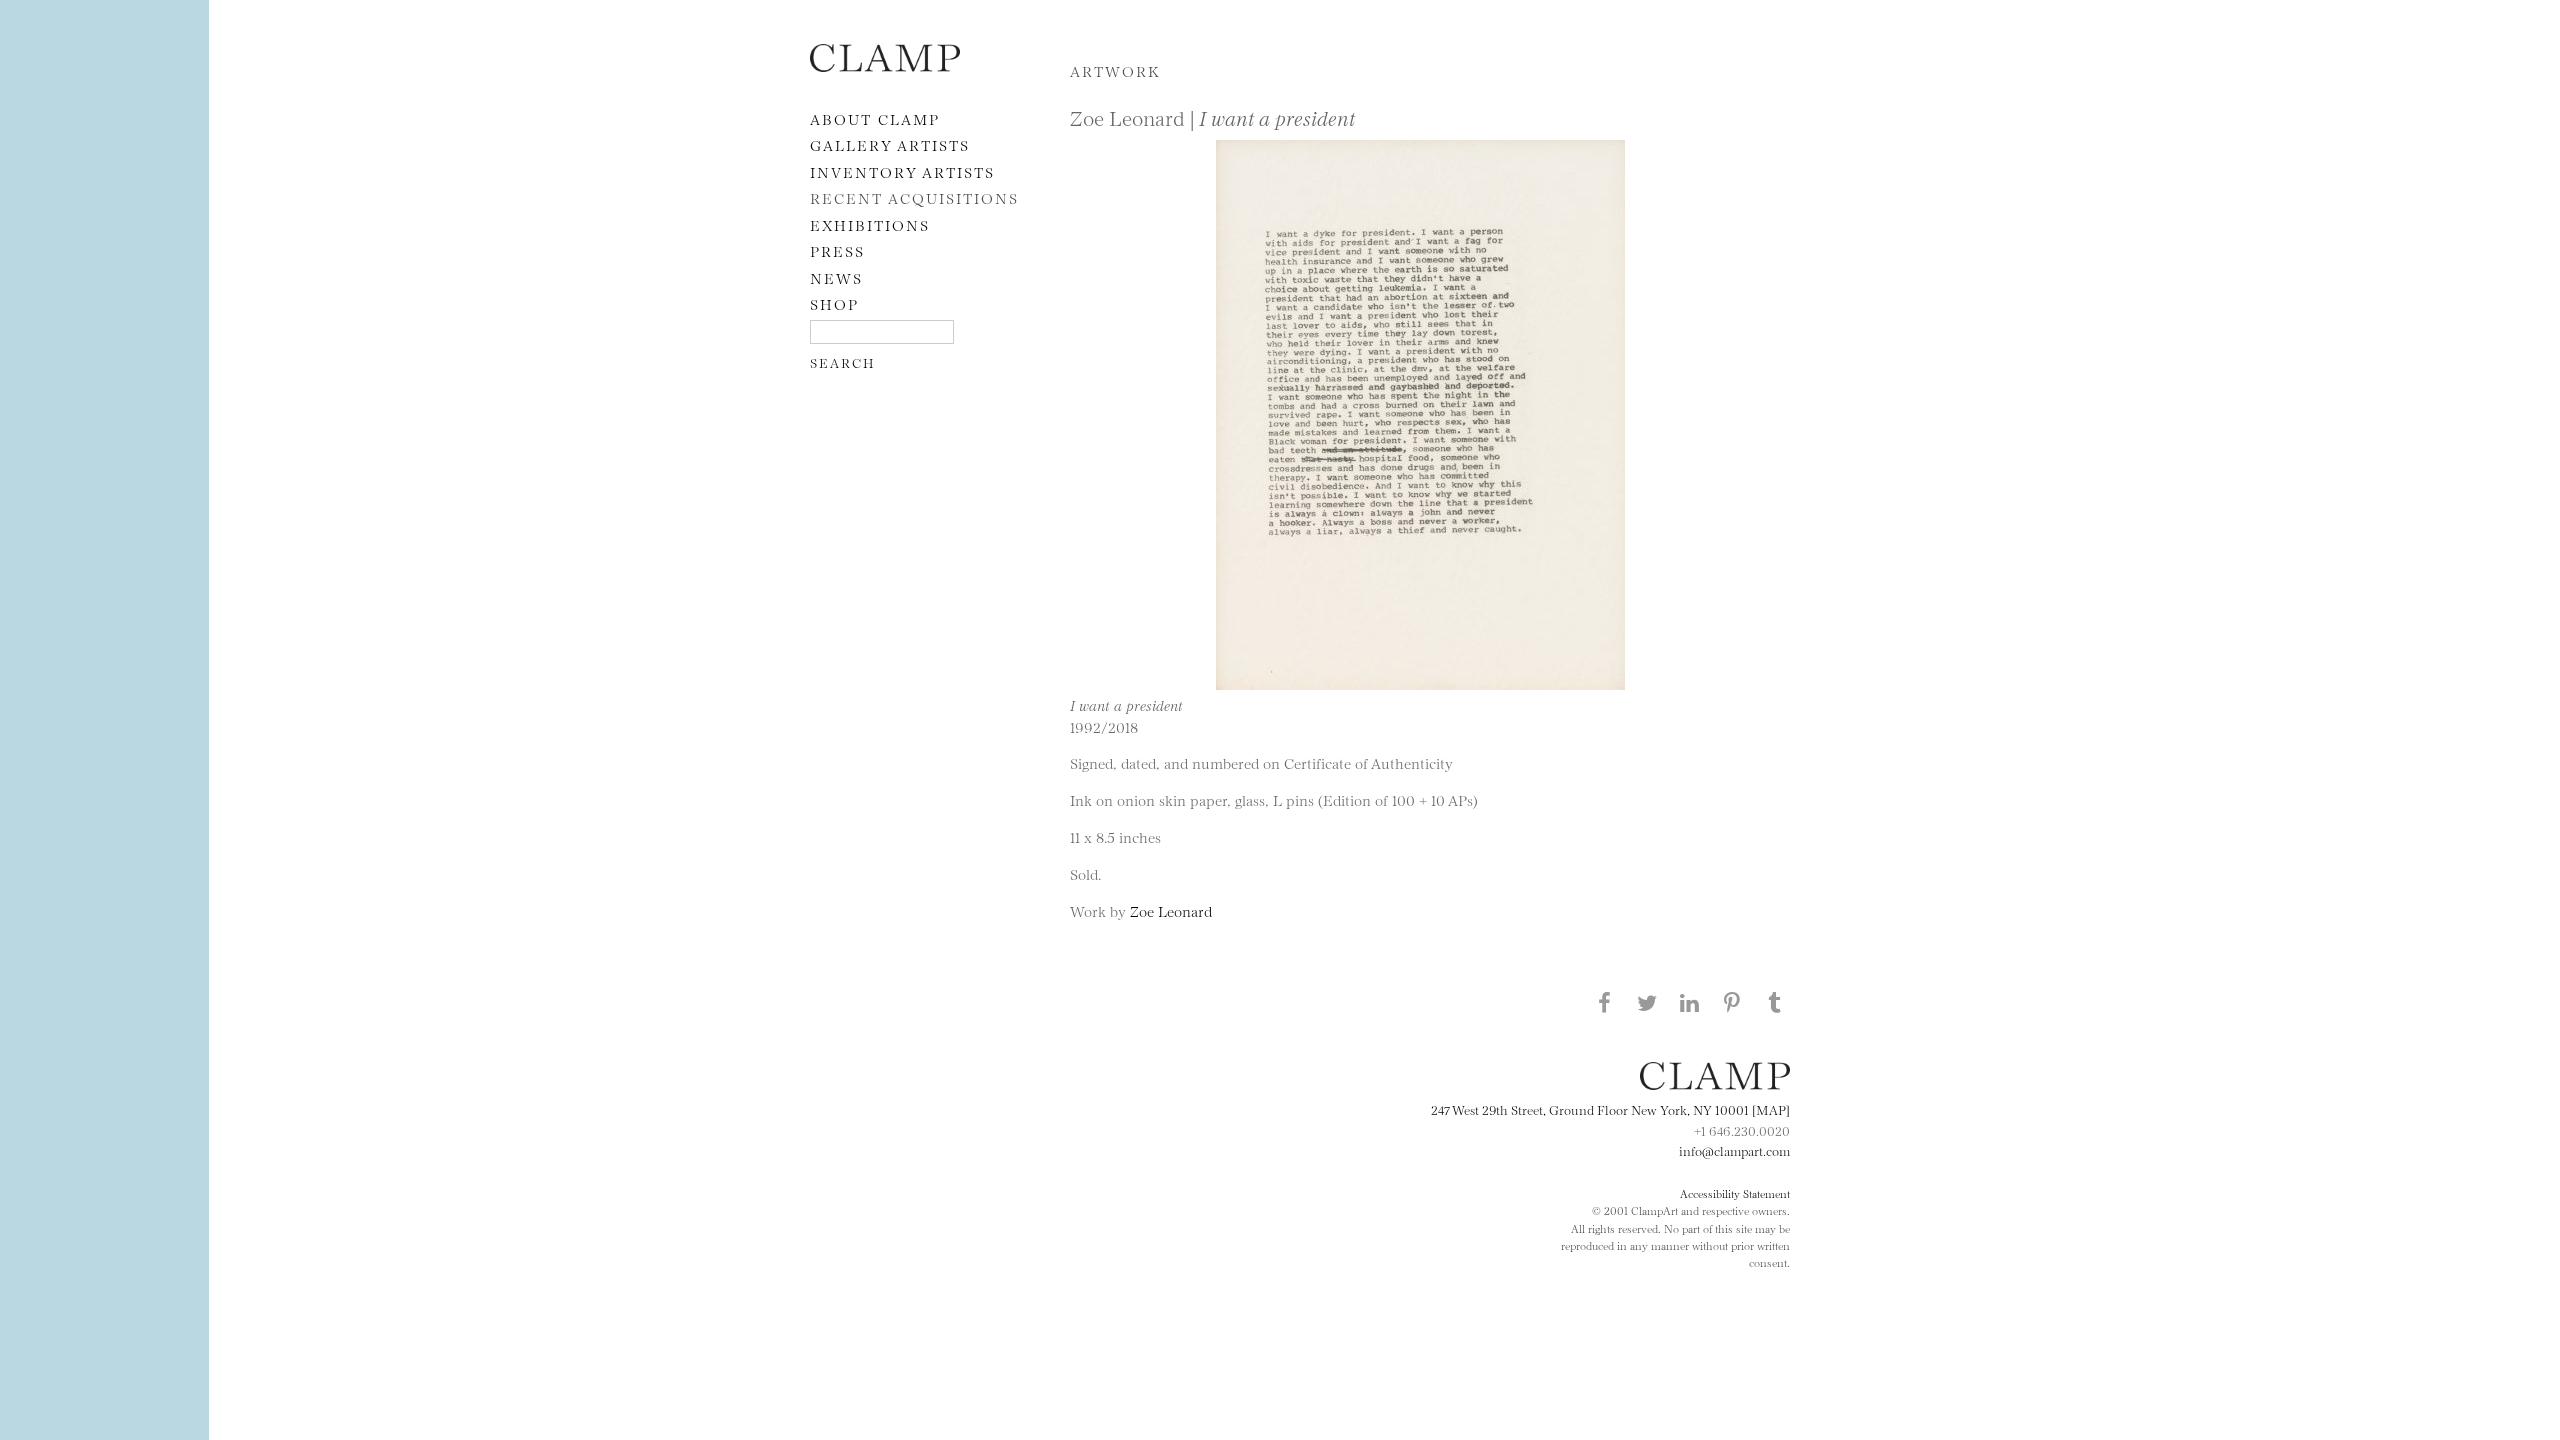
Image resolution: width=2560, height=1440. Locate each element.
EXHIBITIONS (870, 224)
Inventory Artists (902, 171)
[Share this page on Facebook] (1604, 1002)
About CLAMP (875, 118)
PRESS (837, 250)
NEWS (836, 277)
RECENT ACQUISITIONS (914, 197)
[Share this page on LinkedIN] (1690, 1002)
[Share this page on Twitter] (1647, 1002)
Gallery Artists (890, 144)
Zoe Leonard (1171, 910)
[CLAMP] (885, 65)
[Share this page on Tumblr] (1775, 1002)
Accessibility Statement (1735, 1193)
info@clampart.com (1734, 1150)
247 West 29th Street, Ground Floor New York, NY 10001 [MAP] (1610, 1109)
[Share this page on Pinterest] (1732, 1002)
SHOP (834, 303)
